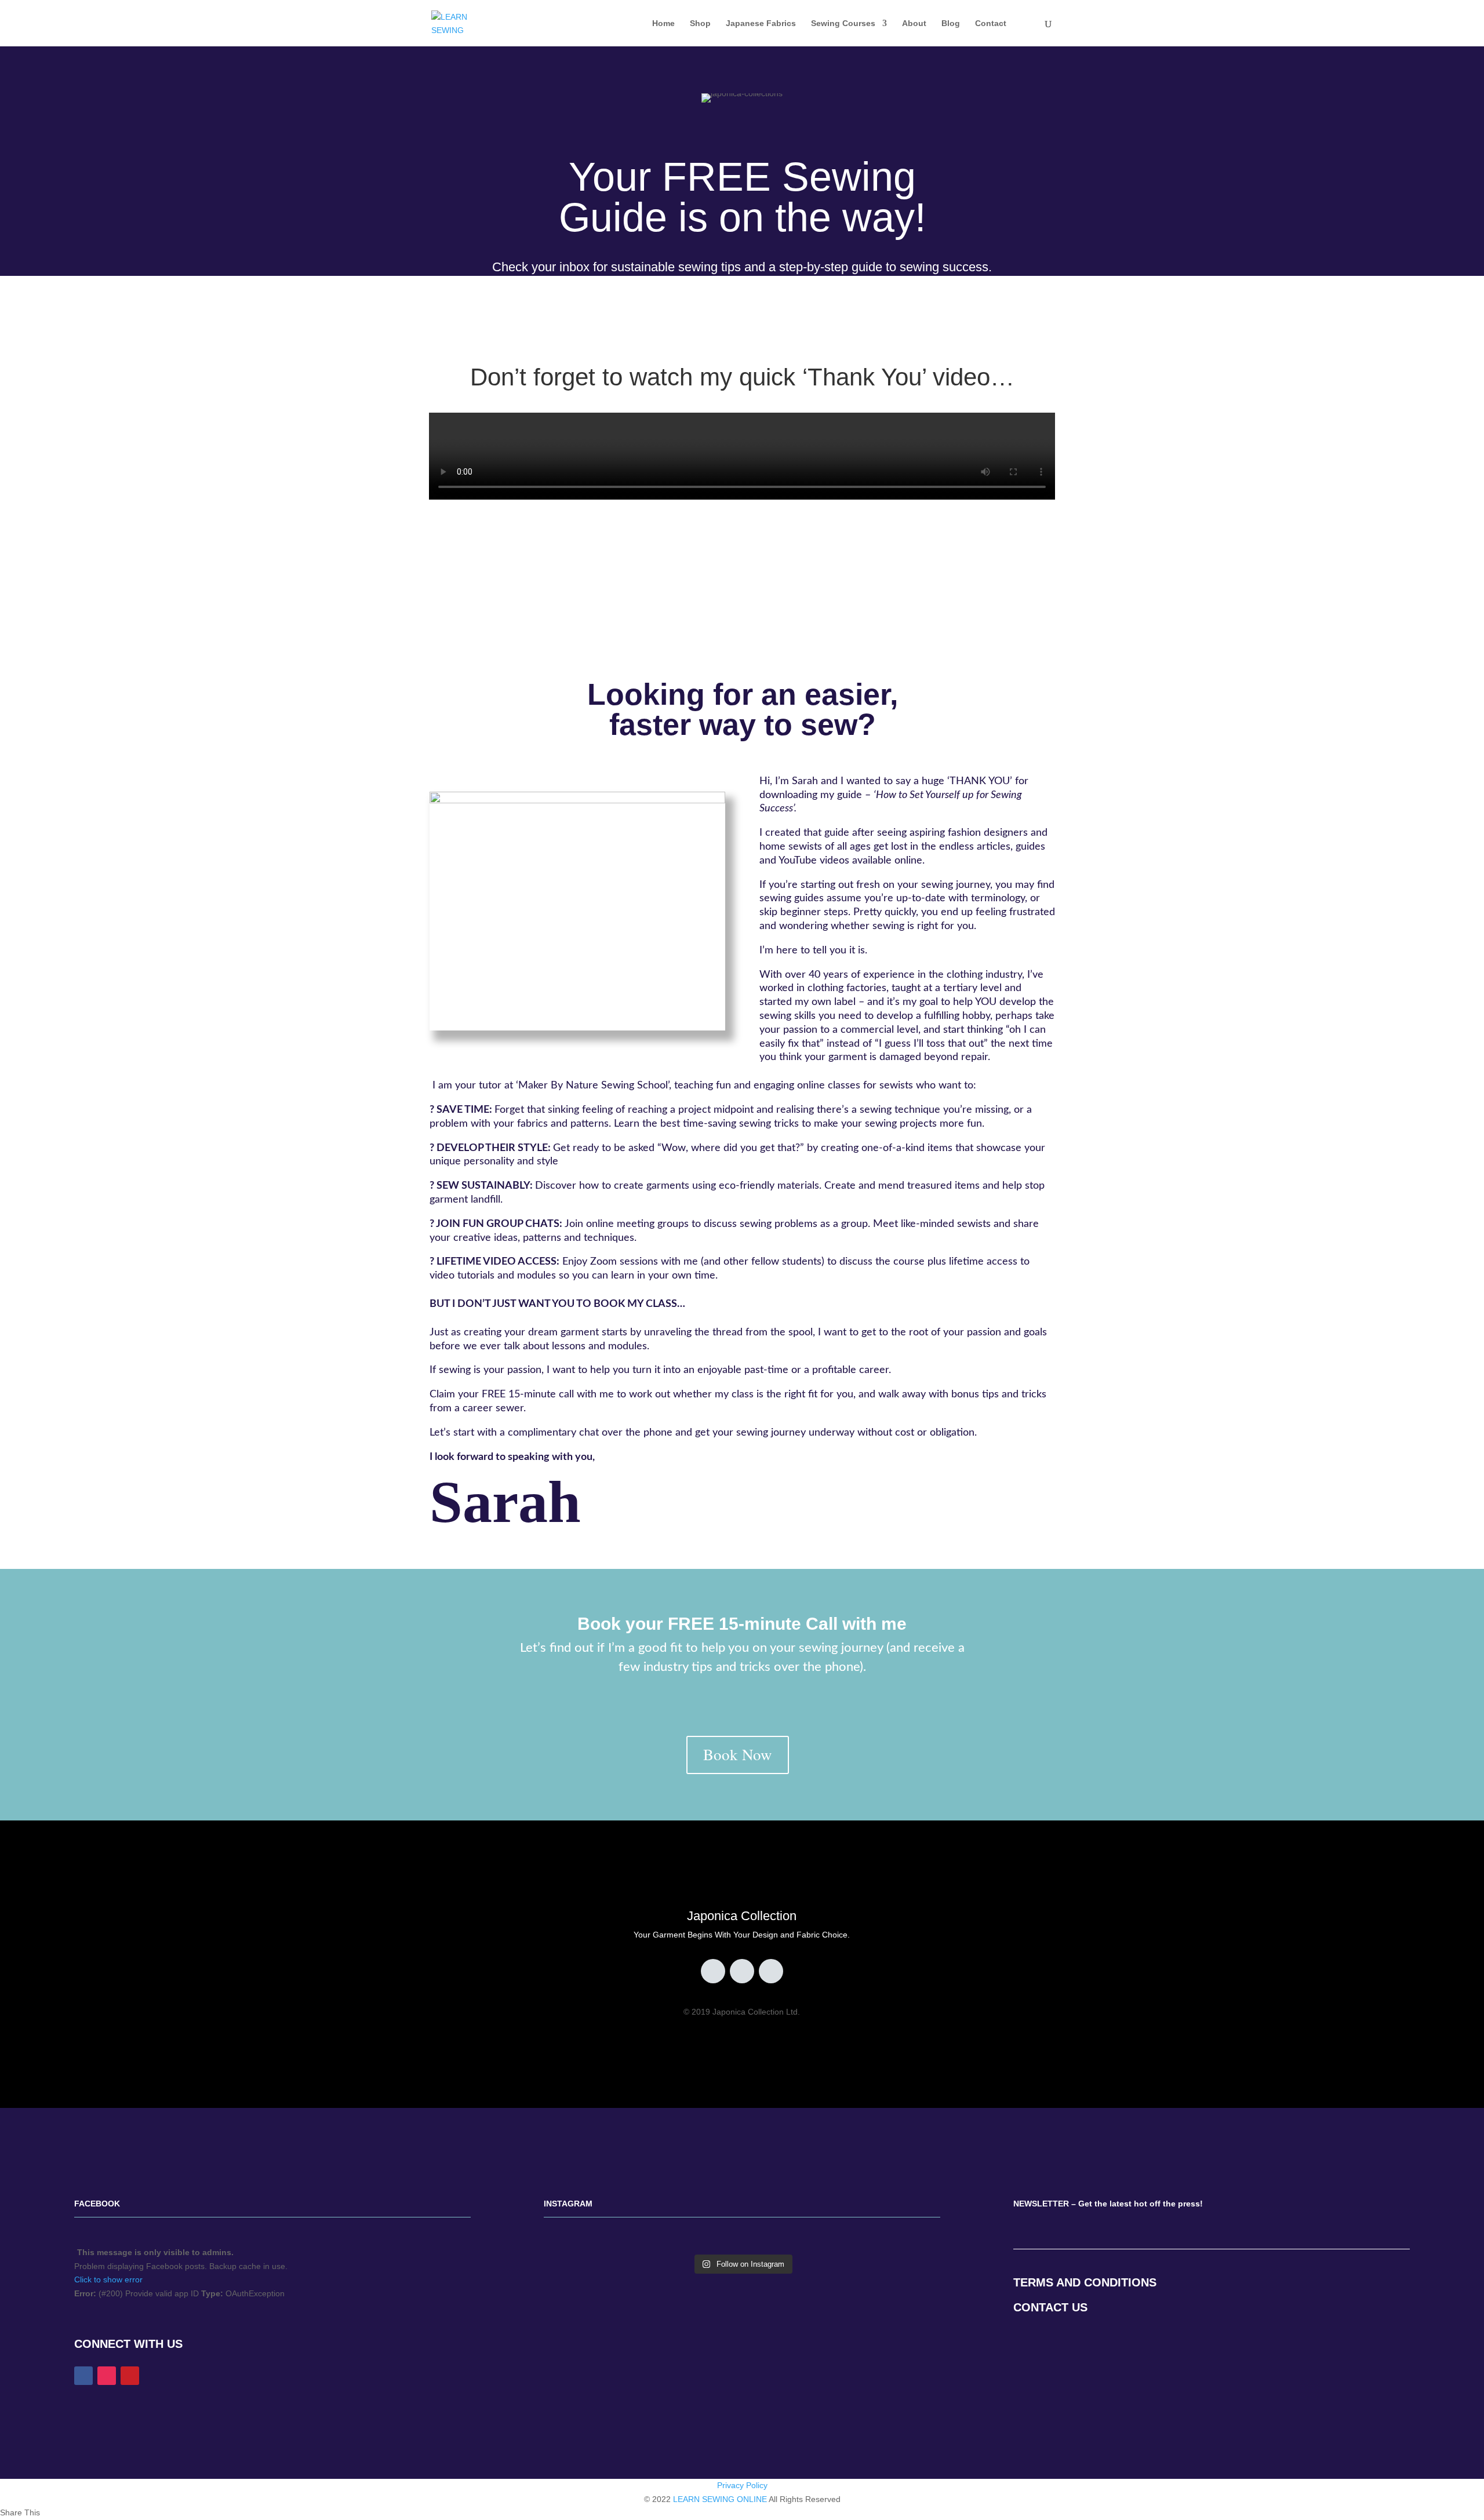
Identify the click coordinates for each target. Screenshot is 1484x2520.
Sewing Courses (843, 23)
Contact (991, 23)
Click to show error (108, 2279)
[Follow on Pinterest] (742, 1971)
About (914, 23)
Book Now (738, 1754)
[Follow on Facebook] (713, 1971)
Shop (700, 23)
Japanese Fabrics (761, 23)
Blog (951, 23)
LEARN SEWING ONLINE (720, 2499)
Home (663, 23)
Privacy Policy (742, 2485)
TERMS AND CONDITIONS (1085, 2282)
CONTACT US (1050, 2307)
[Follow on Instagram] (771, 1971)
